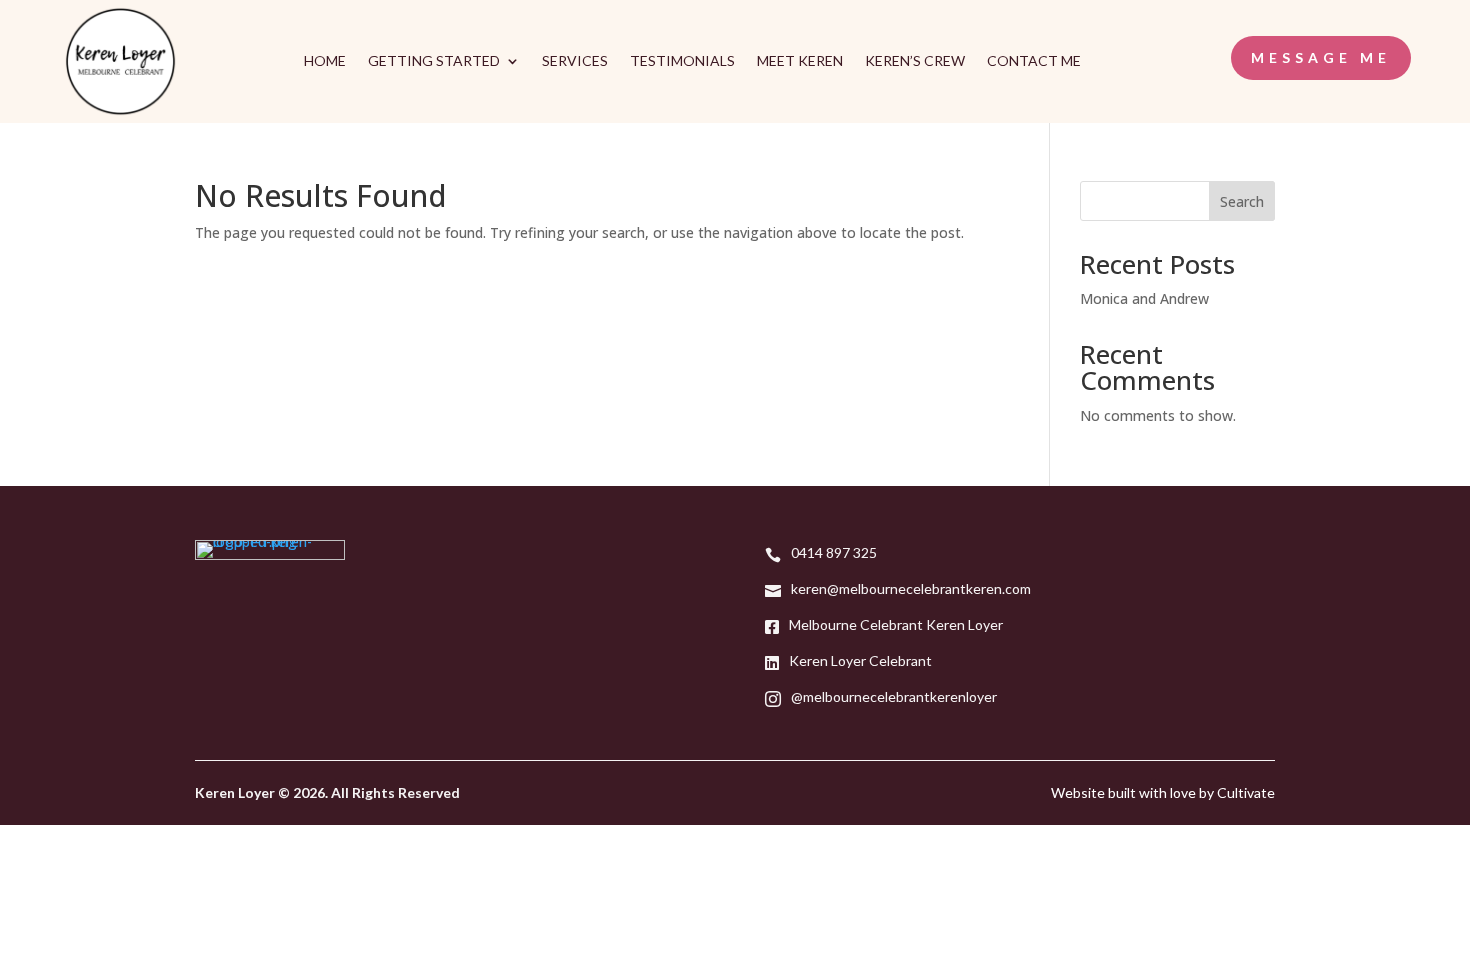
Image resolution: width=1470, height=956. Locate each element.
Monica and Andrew (1144, 298)
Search (1242, 201)
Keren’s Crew (915, 61)
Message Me (1321, 57)
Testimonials (682, 61)
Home (325, 61)
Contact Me (1034, 61)
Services (575, 61)
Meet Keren (800, 61)
